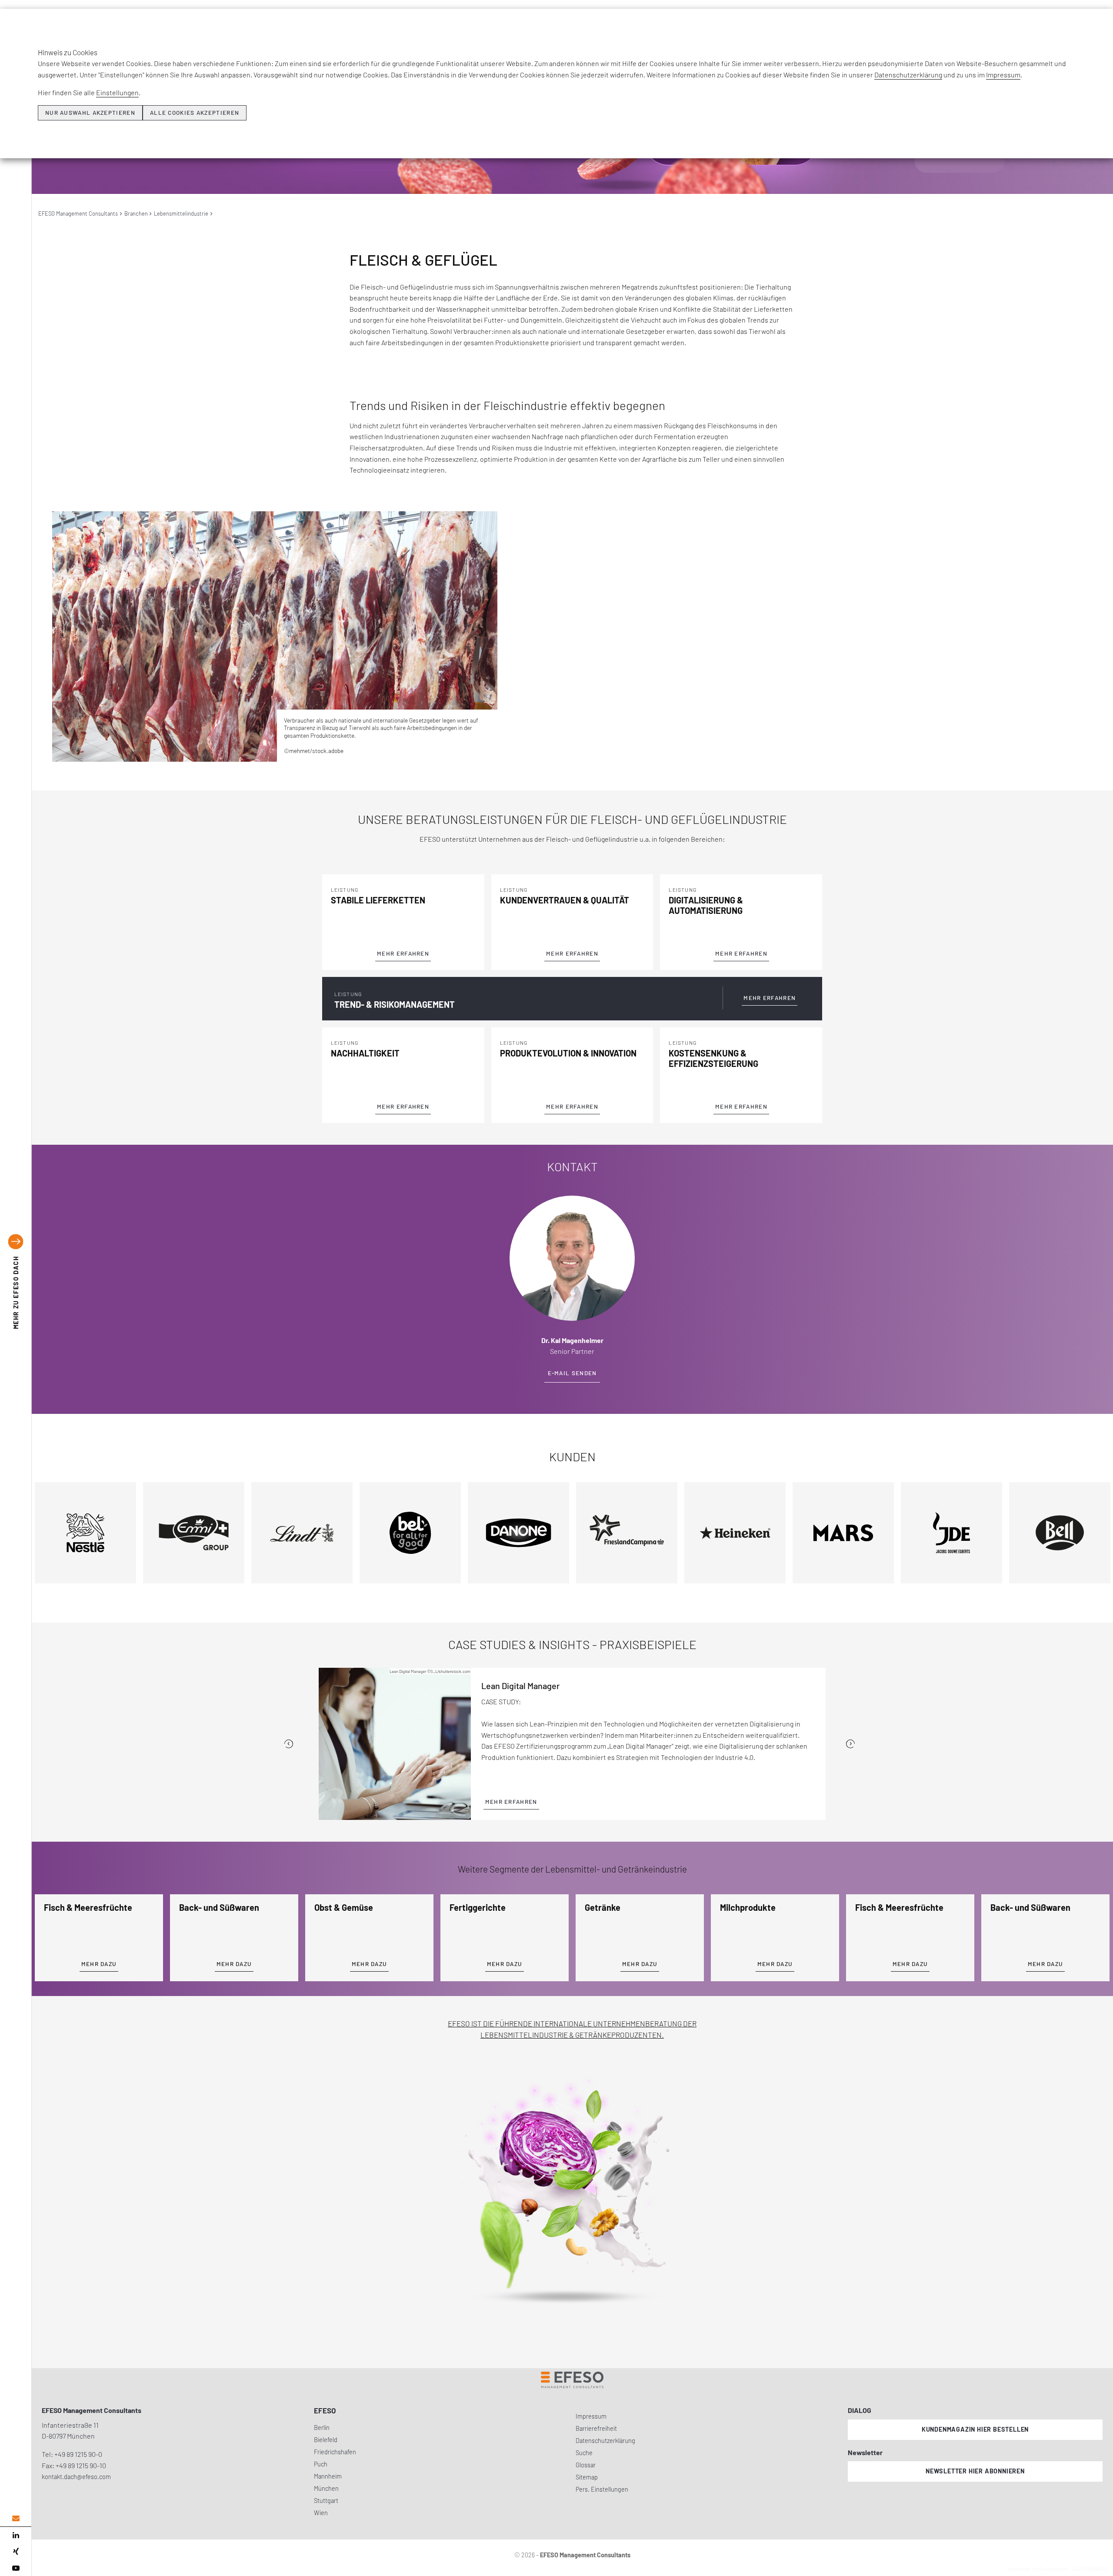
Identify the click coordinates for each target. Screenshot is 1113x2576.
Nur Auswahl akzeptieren (90, 113)
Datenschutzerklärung (908, 75)
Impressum (1003, 75)
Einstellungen (117, 92)
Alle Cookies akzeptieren (195, 113)
